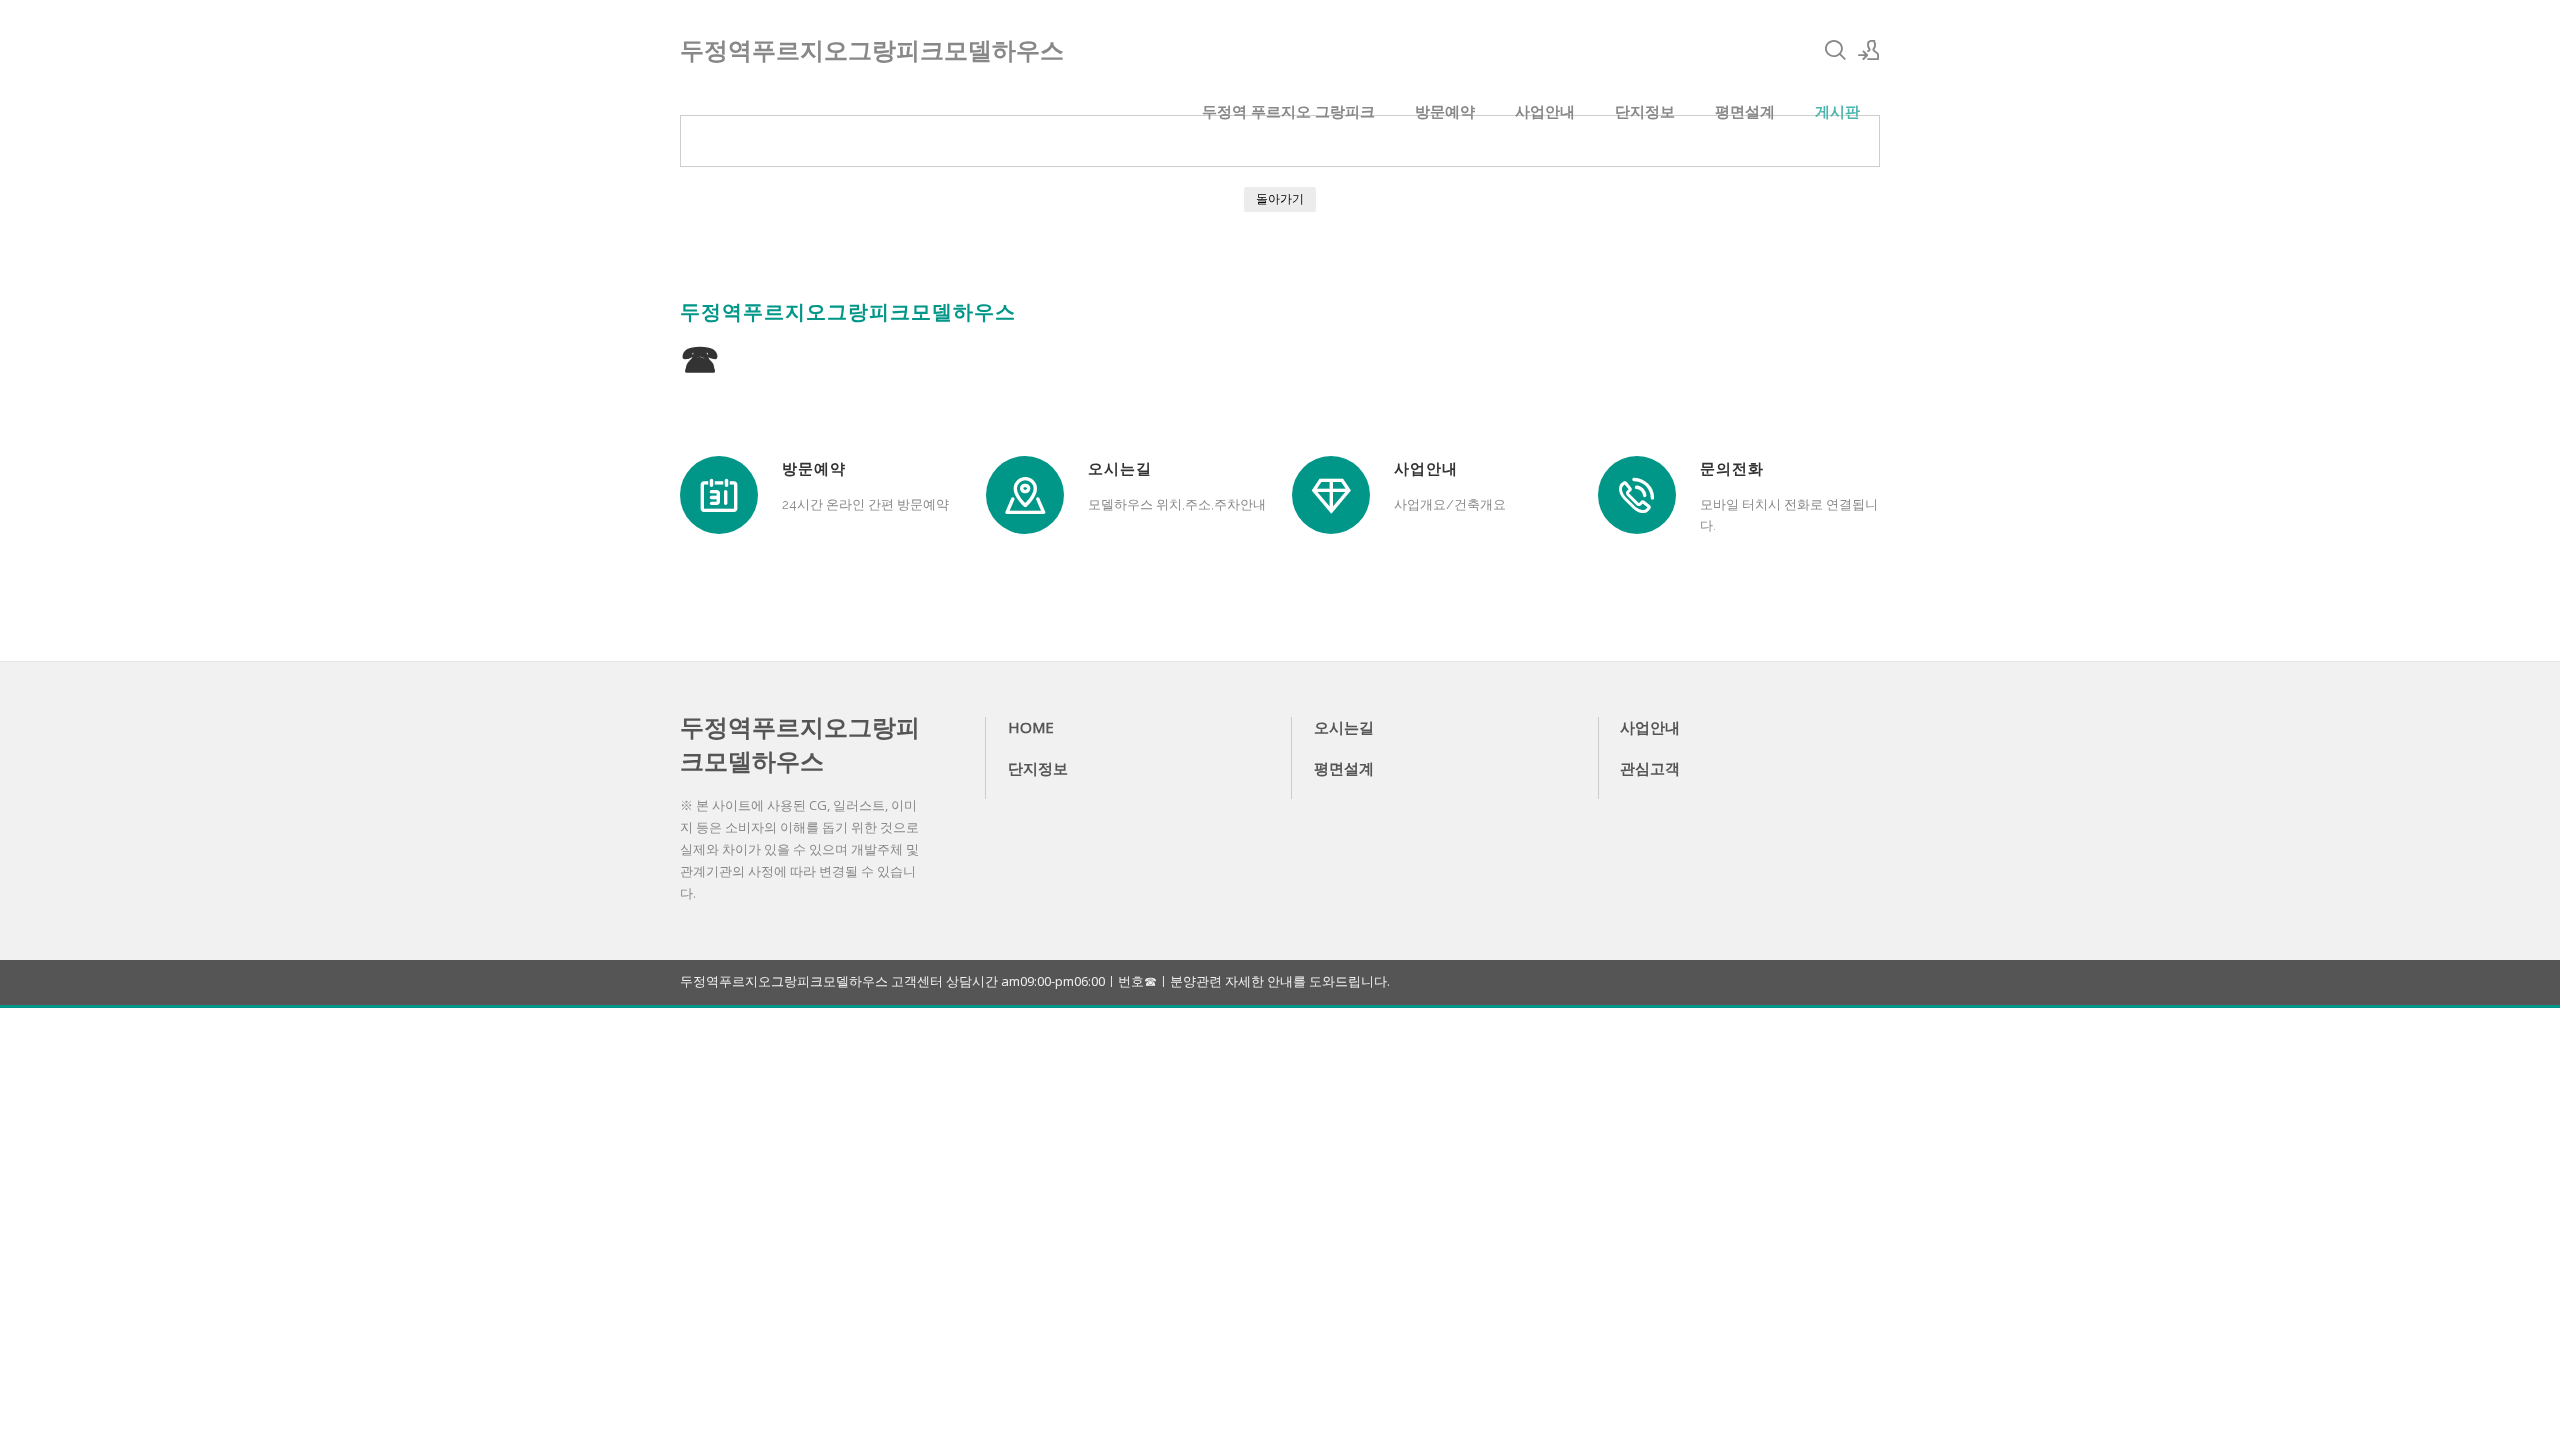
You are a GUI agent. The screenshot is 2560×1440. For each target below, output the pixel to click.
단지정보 (1645, 111)
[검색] (1835, 50)
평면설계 (1745, 111)
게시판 (1837, 111)
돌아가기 (1280, 198)
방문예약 (1445, 111)
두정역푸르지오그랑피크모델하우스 (800, 743)
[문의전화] (1637, 495)
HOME (1031, 727)
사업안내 (1545, 111)
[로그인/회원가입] (1869, 50)
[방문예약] (719, 495)
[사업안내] (1331, 495)
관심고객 (1650, 768)
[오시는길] (1025, 495)
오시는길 (1344, 727)
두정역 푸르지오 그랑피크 (1288, 111)
